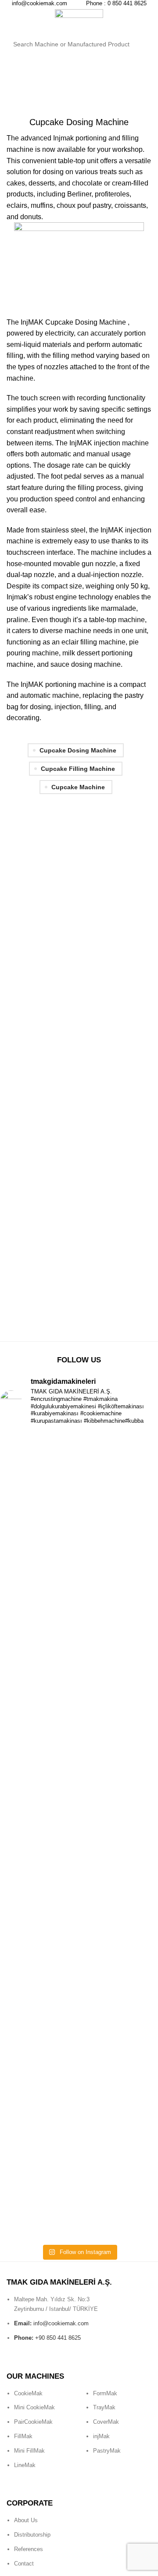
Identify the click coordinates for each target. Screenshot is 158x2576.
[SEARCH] (140, 44)
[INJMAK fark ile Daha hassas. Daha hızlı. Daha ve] (79, 1547)
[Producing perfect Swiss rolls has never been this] (79, 1784)
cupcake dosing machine (78, 750)
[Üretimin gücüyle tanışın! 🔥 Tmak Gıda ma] (79, 2057)
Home (14, 87)
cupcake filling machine (78, 769)
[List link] (39, 2436)
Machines (42, 87)
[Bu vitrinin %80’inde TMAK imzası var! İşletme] (79, 1954)
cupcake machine (78, 787)
